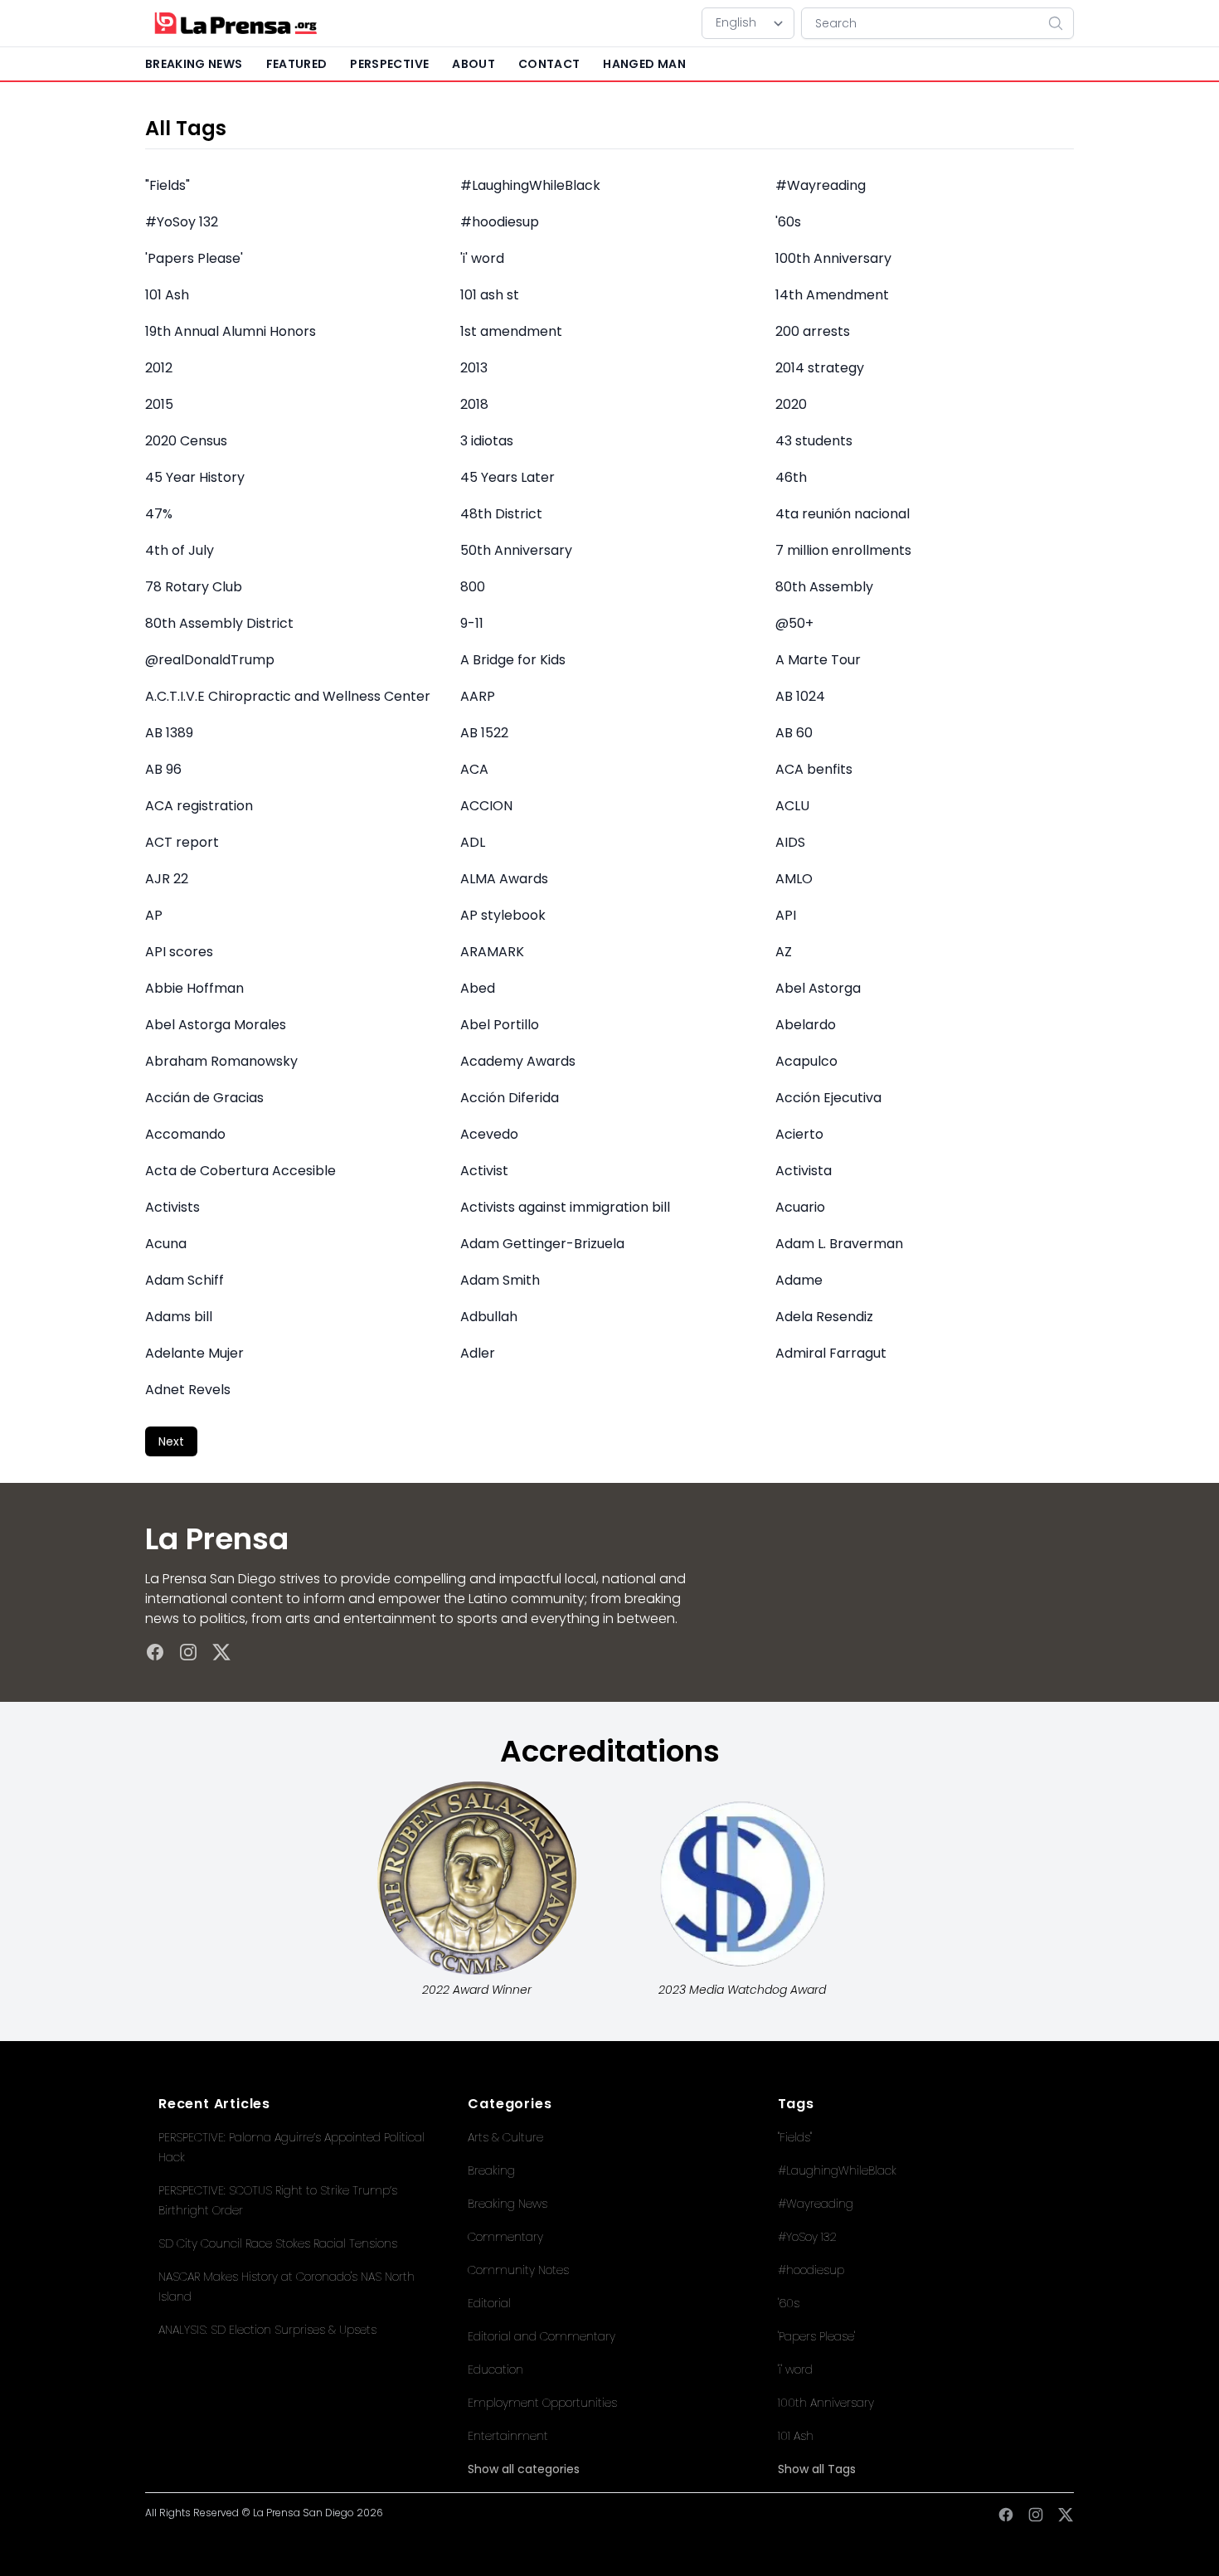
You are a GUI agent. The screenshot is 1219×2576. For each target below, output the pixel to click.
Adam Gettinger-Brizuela (542, 1244)
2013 (474, 368)
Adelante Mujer (194, 1353)
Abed (478, 988)
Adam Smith (500, 1280)
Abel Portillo (500, 1025)
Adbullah (489, 1317)
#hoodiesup (500, 222)
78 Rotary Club (194, 587)
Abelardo (806, 1025)
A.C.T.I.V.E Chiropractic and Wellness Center (288, 696)
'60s (788, 222)
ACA (474, 769)
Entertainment (508, 2436)
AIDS (790, 842)
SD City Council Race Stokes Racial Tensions (278, 2243)
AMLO (794, 879)
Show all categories (524, 2469)
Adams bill (179, 1317)
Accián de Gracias (204, 1098)
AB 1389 (169, 733)
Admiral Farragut (831, 1353)
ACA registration (199, 806)
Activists (172, 1207)
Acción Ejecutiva (828, 1098)
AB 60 (794, 733)
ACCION (486, 806)
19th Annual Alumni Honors (231, 331)
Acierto (799, 1134)
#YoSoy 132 (182, 222)
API (786, 915)
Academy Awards (518, 1061)
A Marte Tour (818, 660)
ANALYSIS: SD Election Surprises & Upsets (267, 2330)
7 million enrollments (843, 550)
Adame (799, 1280)
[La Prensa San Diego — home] (235, 23)
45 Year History (195, 477)
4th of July (180, 550)
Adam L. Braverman (839, 1244)
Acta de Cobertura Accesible (240, 1171)
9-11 (472, 623)
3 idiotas (487, 441)
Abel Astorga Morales (216, 1025)
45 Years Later (508, 477)
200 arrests (813, 331)
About (474, 64)
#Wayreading (821, 185)
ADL (473, 842)
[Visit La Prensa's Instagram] (188, 1652)
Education (495, 2369)
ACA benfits (814, 769)
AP (154, 915)
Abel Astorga (818, 988)
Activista (804, 1171)
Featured (297, 64)
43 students (814, 441)
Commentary (505, 2237)
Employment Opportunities (542, 2403)
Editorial (489, 2303)
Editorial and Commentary (542, 2336)
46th (791, 477)
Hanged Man (644, 64)
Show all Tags (817, 2469)
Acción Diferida (510, 1098)
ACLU (792, 806)
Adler (478, 1353)
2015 (159, 404)
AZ (784, 952)
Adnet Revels (188, 1390)
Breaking (491, 2170)
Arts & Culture (505, 2137)
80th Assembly (824, 587)
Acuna (166, 1244)
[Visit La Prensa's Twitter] (221, 1652)
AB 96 (163, 769)
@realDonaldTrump (210, 660)
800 (473, 587)
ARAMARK (492, 952)
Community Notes (518, 2270)
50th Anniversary (516, 550)
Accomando (185, 1134)
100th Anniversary (833, 258)
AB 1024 (800, 696)
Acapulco (806, 1061)
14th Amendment (832, 295)
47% (159, 514)
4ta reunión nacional (843, 514)
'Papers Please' (194, 258)
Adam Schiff (185, 1280)
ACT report (182, 842)
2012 (159, 368)
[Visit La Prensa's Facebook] (155, 1652)
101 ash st (490, 295)
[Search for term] (1061, 23)
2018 (474, 404)
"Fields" (168, 185)
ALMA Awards (504, 879)
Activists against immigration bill (565, 1207)
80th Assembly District (219, 623)
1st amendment (511, 331)
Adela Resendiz (824, 1317)
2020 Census (186, 441)
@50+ (794, 623)
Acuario (800, 1207)
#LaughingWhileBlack (530, 185)
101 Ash (167, 295)
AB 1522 (484, 733)
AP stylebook (503, 915)
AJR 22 (167, 879)
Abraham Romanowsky (221, 1061)
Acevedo (489, 1134)
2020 (791, 404)
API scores (179, 952)
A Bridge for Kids (513, 660)
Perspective (389, 64)
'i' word (482, 258)
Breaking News (508, 2204)
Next (171, 1441)
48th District (501, 514)
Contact (549, 64)
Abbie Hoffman (194, 988)
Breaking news (194, 64)
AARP (478, 696)
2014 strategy (820, 368)
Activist (484, 1171)
